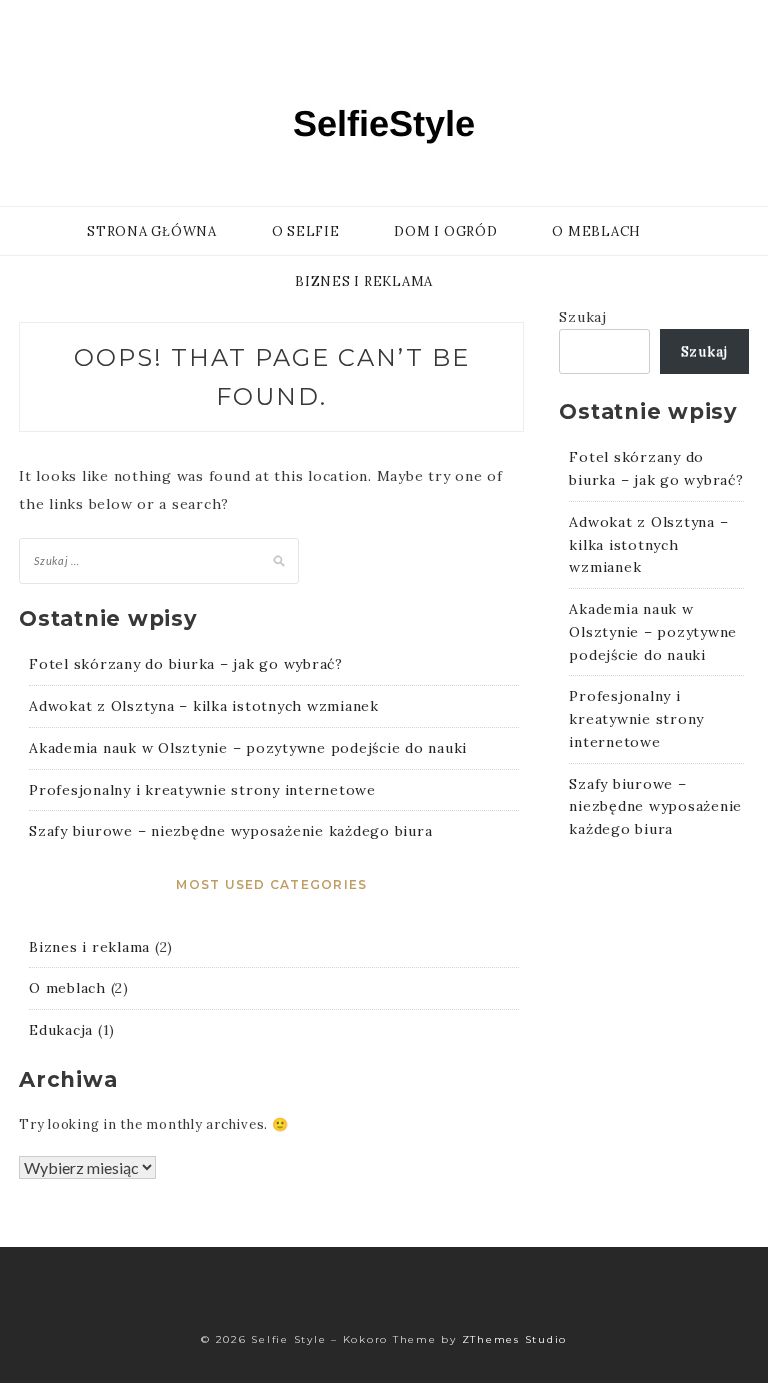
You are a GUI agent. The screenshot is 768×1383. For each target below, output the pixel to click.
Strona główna (152, 231)
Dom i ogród (445, 231)
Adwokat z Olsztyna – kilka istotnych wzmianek (204, 706)
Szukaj (583, 317)
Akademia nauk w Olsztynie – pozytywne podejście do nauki (248, 748)
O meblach (596, 231)
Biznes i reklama (364, 281)
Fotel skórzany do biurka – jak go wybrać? (186, 664)
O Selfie (306, 231)
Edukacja (61, 1030)
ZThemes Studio (515, 1339)
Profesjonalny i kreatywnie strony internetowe (202, 790)
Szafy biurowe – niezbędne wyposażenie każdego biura (230, 831)
